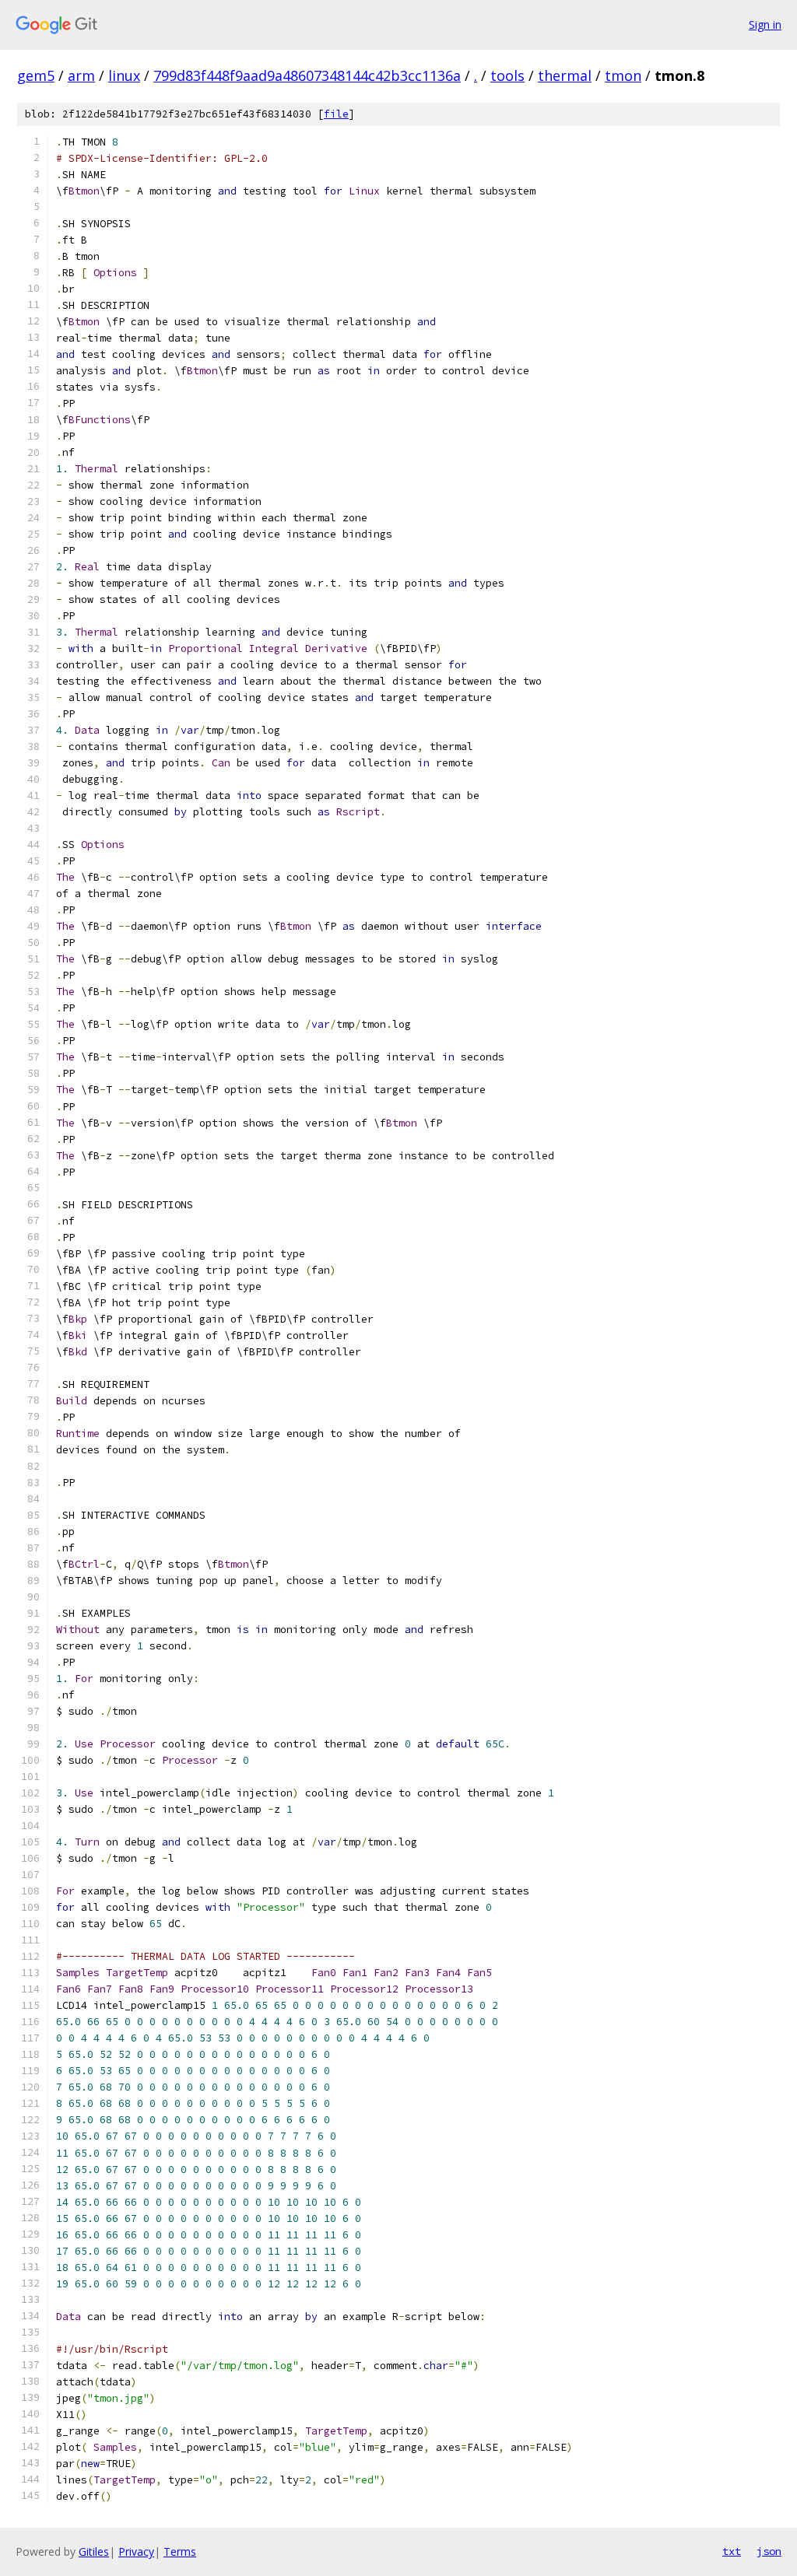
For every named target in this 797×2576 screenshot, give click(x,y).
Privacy (136, 2551)
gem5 (36, 75)
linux (124, 75)
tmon (623, 75)
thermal (565, 75)
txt (732, 2551)
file (336, 114)
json (769, 2551)
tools (507, 75)
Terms (180, 2551)
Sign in (765, 25)
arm (81, 75)
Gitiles (94, 2551)
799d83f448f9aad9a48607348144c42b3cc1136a (307, 75)
